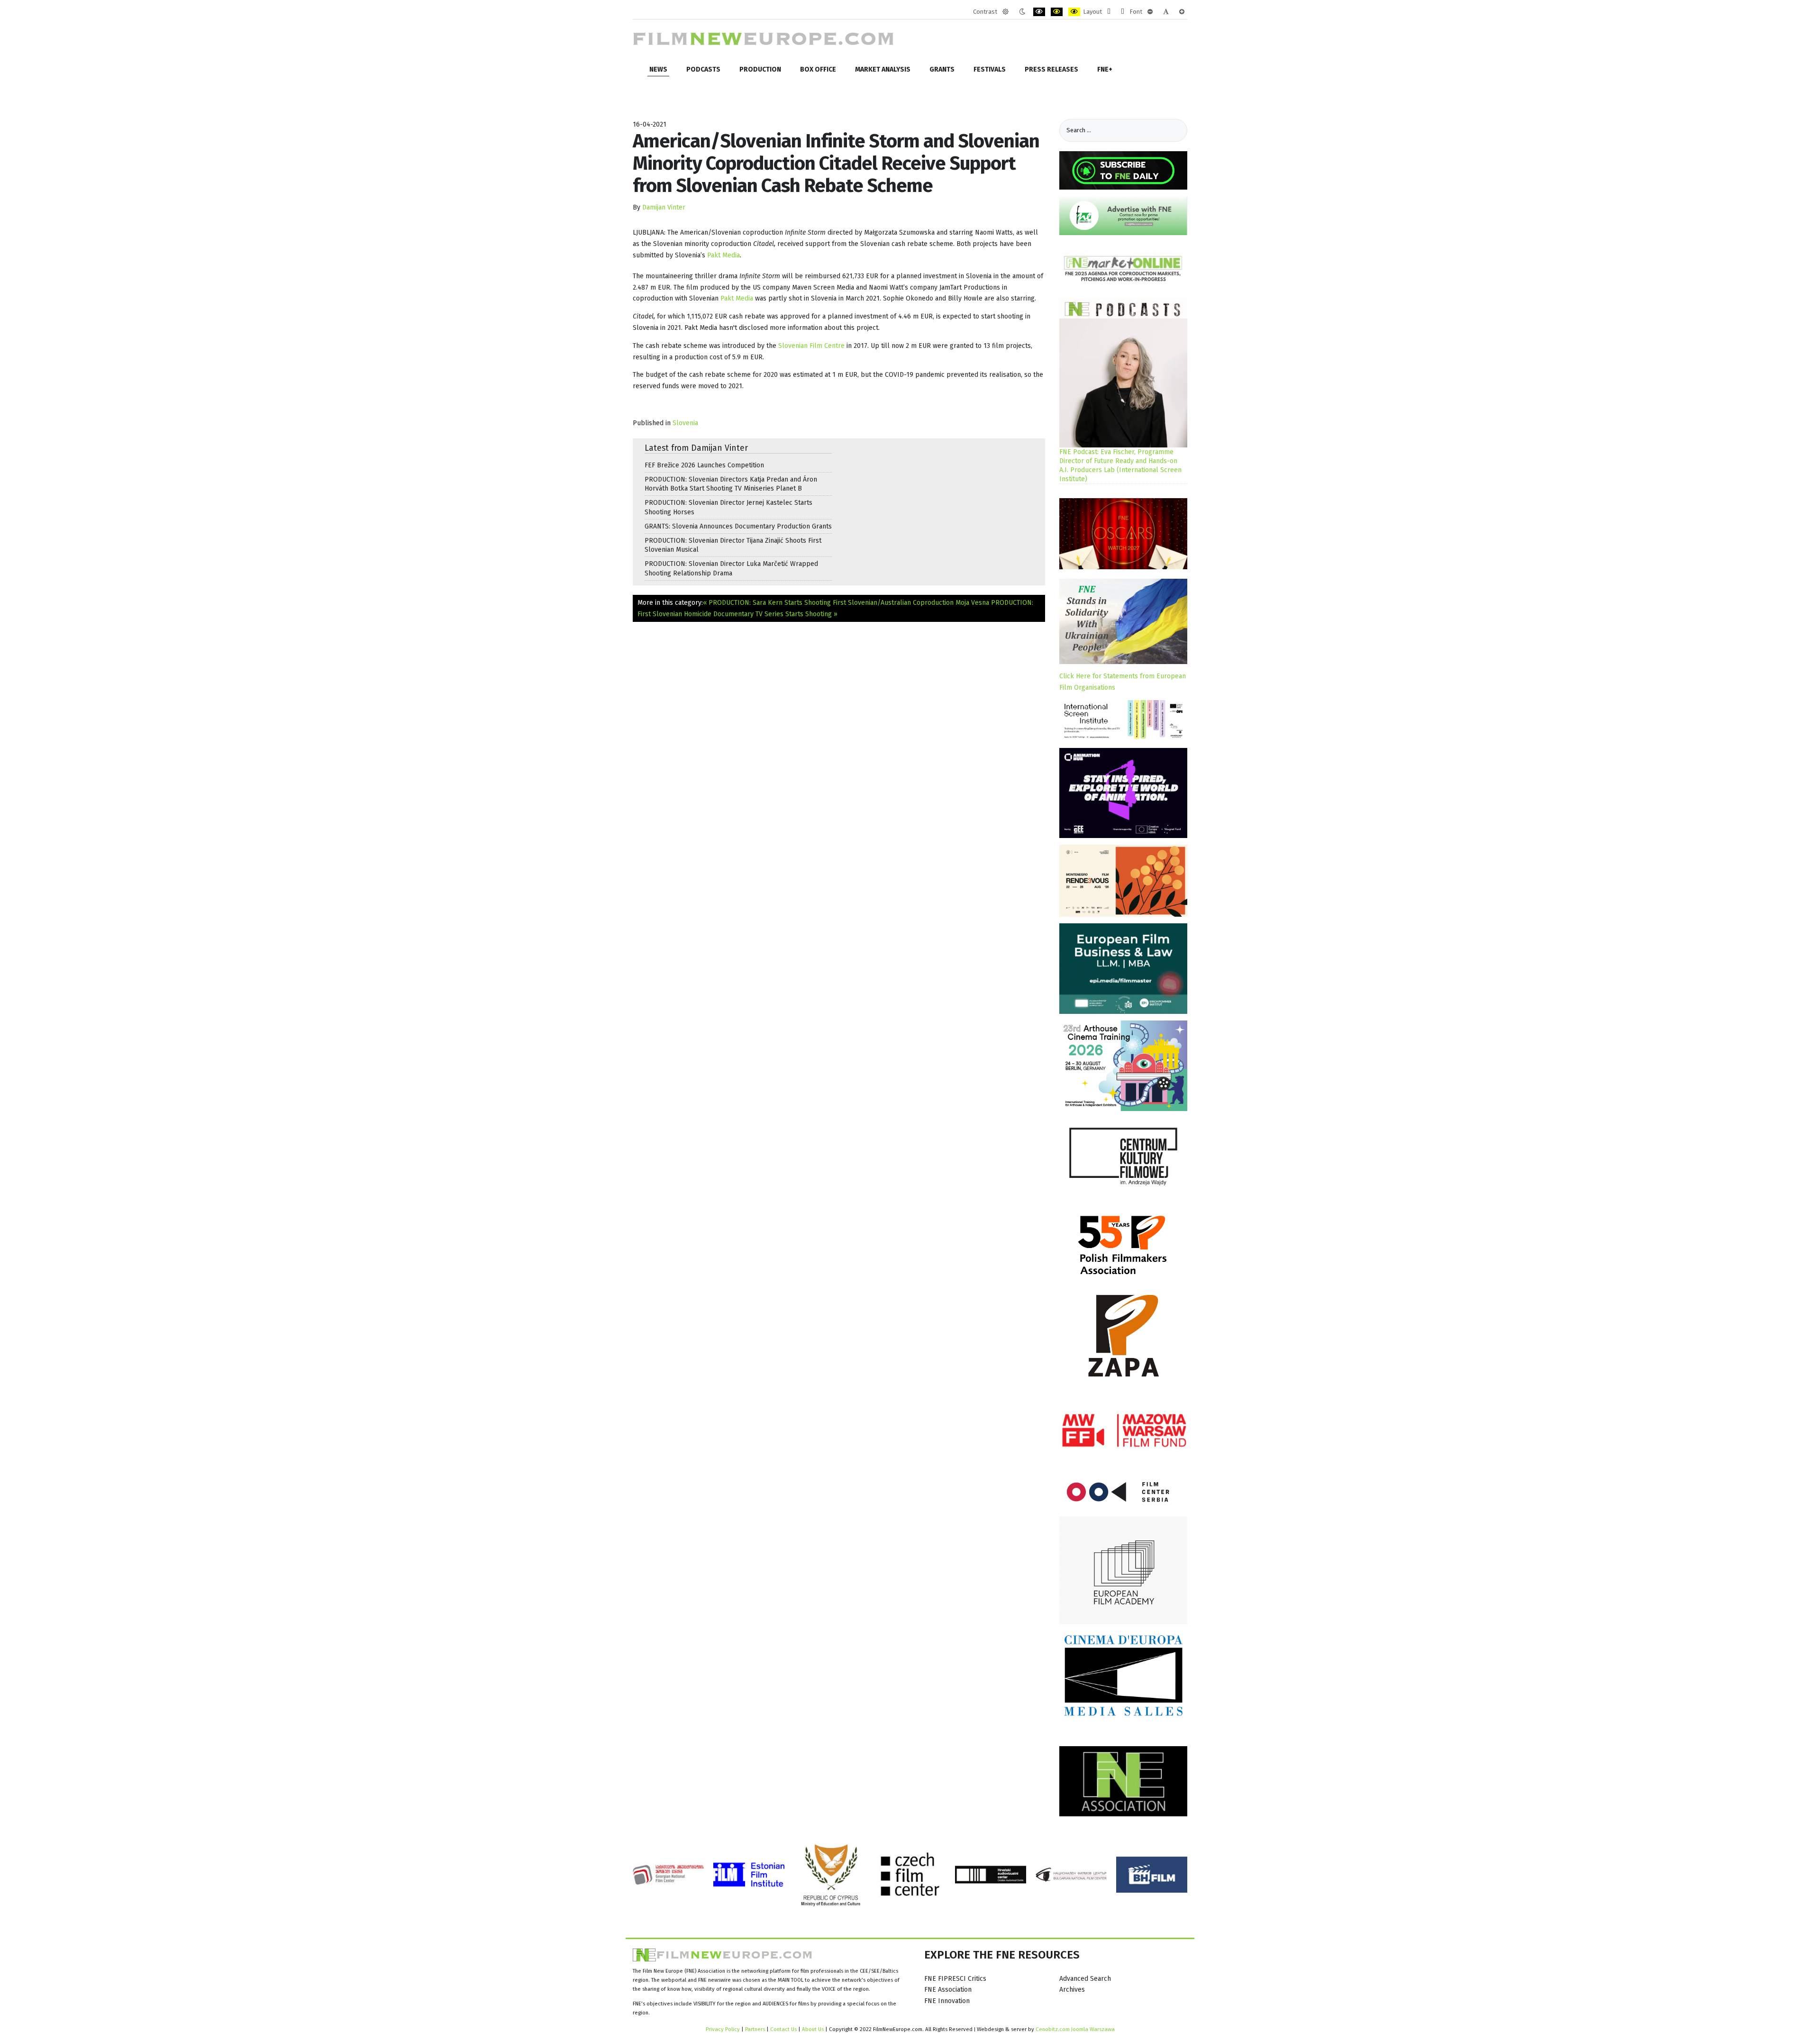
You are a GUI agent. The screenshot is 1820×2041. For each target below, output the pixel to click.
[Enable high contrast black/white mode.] (1039, 12)
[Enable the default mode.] (1006, 12)
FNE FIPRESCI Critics (955, 1979)
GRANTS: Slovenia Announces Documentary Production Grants (738, 526)
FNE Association (948, 1990)
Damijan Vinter (664, 207)
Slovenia (685, 423)
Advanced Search (1085, 1979)
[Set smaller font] (1150, 12)
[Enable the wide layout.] (1123, 12)
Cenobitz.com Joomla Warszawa (1075, 2029)
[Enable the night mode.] (1022, 12)
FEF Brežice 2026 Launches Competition (704, 465)
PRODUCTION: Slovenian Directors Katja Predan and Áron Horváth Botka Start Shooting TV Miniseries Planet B (731, 484)
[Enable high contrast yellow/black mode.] (1074, 12)
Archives (1072, 1990)
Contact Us (784, 2029)
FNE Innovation (947, 2001)
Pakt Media (723, 255)
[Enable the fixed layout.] (1109, 12)
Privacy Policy (723, 2029)
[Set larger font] (1182, 12)
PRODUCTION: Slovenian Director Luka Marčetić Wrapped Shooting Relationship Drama (731, 568)
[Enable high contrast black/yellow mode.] (1057, 12)
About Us (813, 2029)
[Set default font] (1166, 12)
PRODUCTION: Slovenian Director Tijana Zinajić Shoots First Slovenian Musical (733, 545)
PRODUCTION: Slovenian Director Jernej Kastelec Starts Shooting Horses (728, 507)
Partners (755, 2029)
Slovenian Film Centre (811, 346)
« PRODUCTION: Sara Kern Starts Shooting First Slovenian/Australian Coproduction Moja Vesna (846, 603)
